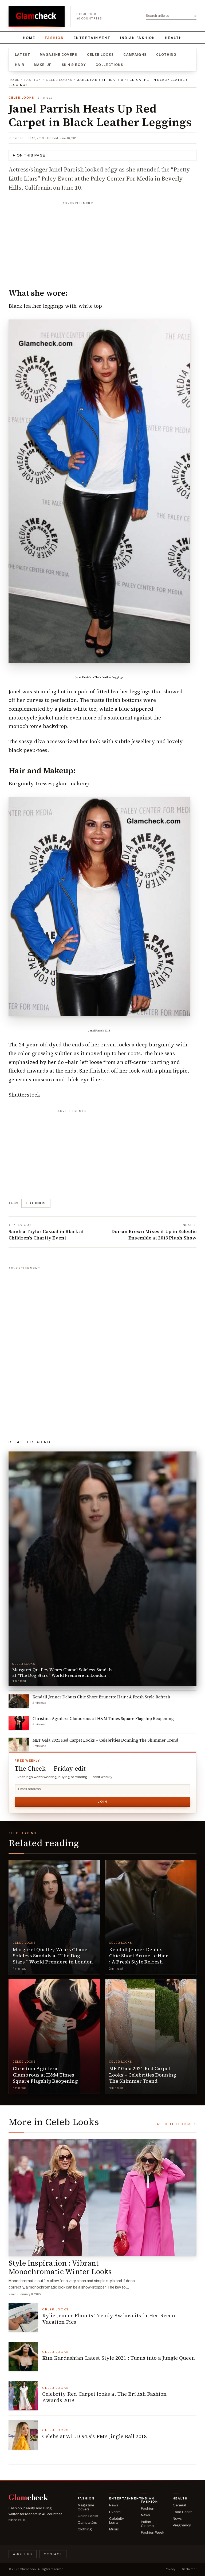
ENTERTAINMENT (92, 38)
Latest (23, 55)
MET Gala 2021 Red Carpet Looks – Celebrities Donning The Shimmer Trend (143, 2075)
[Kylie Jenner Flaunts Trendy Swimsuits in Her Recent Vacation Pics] (23, 2317)
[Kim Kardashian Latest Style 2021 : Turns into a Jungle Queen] (23, 2357)
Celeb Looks (100, 55)
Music (114, 2529)
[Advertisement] (102, 241)
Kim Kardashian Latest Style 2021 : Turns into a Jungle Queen (119, 2358)
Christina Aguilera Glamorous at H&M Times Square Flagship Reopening (45, 2075)
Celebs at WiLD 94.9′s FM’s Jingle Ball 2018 (94, 2436)
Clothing (166, 55)
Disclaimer (189, 2569)
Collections (109, 65)
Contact (53, 2554)
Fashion (54, 38)
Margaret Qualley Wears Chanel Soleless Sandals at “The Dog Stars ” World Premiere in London (53, 1956)
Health (174, 38)
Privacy (170, 2569)
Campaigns (135, 55)
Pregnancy (182, 2525)
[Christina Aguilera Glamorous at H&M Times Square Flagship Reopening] (54, 2036)
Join (102, 1802)
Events (115, 2512)
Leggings (36, 1203)
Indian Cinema (147, 2524)
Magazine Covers (59, 55)
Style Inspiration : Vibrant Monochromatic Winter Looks (60, 2267)
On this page (31, 155)
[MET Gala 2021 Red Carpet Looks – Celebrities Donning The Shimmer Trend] (151, 2036)
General (179, 2505)
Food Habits (183, 2512)
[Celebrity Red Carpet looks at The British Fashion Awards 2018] (23, 2396)
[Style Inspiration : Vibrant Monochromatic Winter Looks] (102, 2198)
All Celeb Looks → (177, 2124)
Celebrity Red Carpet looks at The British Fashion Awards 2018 (105, 2397)
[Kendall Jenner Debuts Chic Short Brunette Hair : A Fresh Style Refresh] (151, 1917)
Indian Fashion (138, 38)
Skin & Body (74, 65)
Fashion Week (153, 2532)
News (114, 2505)
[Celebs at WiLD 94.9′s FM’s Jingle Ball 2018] (23, 2435)
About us (23, 2554)
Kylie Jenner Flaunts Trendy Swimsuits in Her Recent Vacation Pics (110, 2319)
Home (29, 38)
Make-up (43, 65)
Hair (20, 65)
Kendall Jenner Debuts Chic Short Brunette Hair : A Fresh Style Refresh (139, 1956)
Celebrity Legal (117, 2521)
